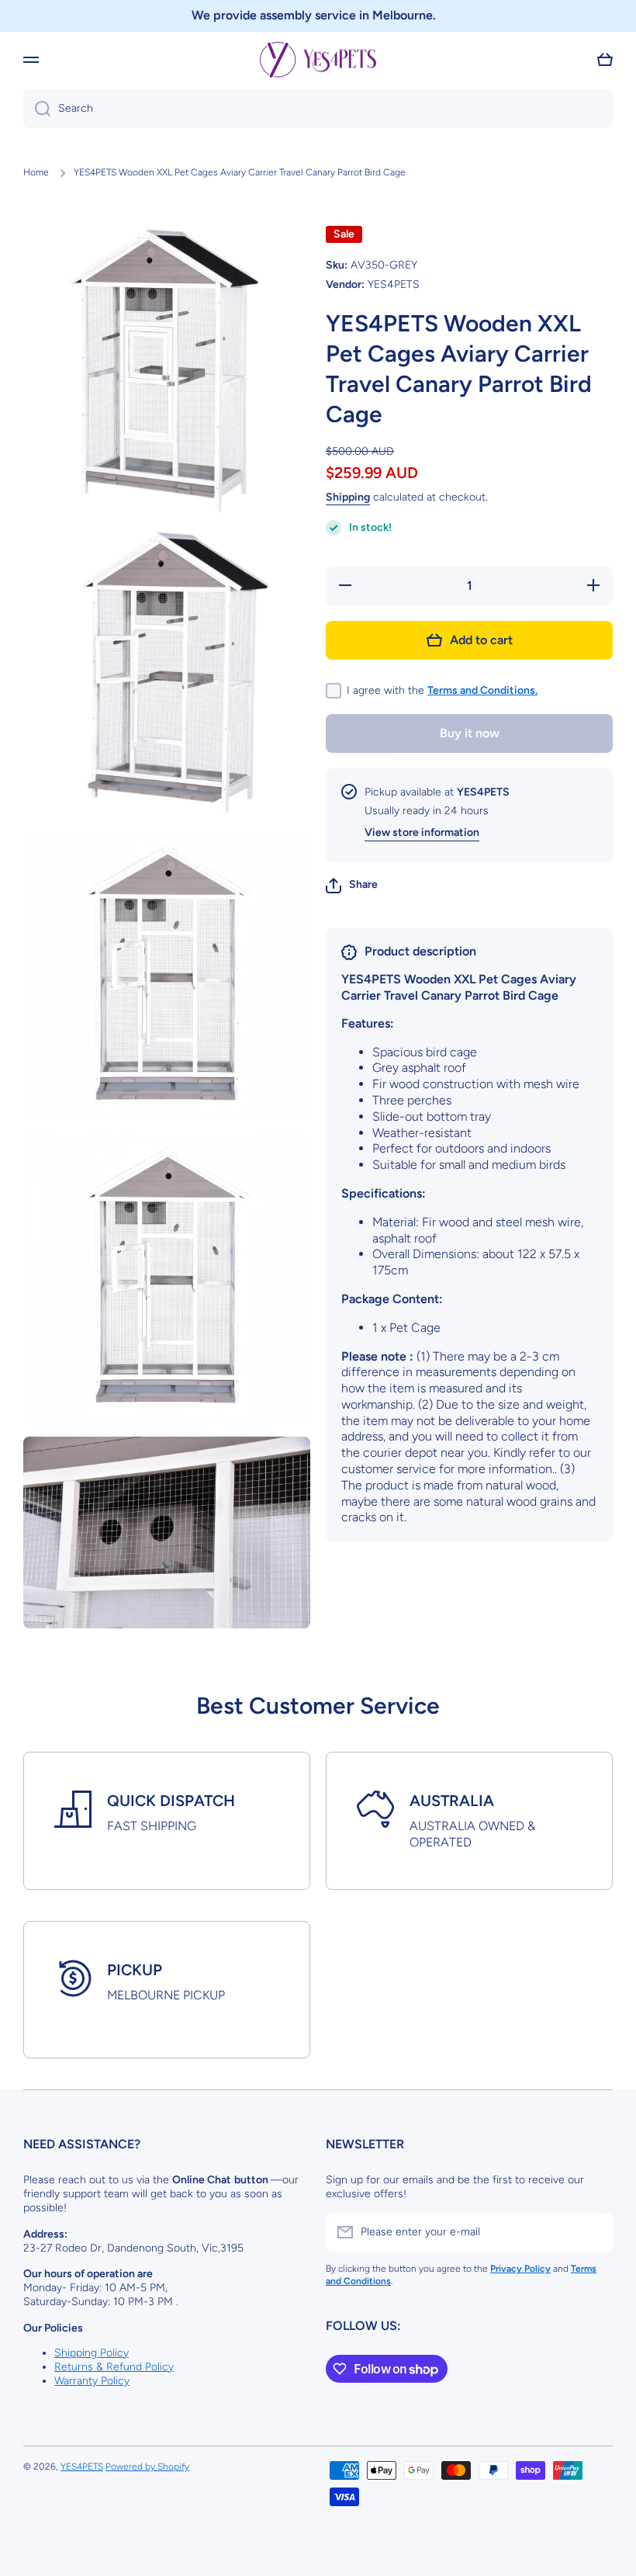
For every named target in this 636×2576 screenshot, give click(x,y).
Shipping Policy (92, 2353)
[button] (605, 60)
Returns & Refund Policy (114, 2367)
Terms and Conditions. (482, 690)
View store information (422, 832)
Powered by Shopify (147, 2467)
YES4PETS (82, 2467)
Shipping (348, 497)
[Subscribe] (593, 2232)
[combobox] (318, 109)
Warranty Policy (92, 2381)
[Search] (37, 109)
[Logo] (318, 60)
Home (36, 172)
